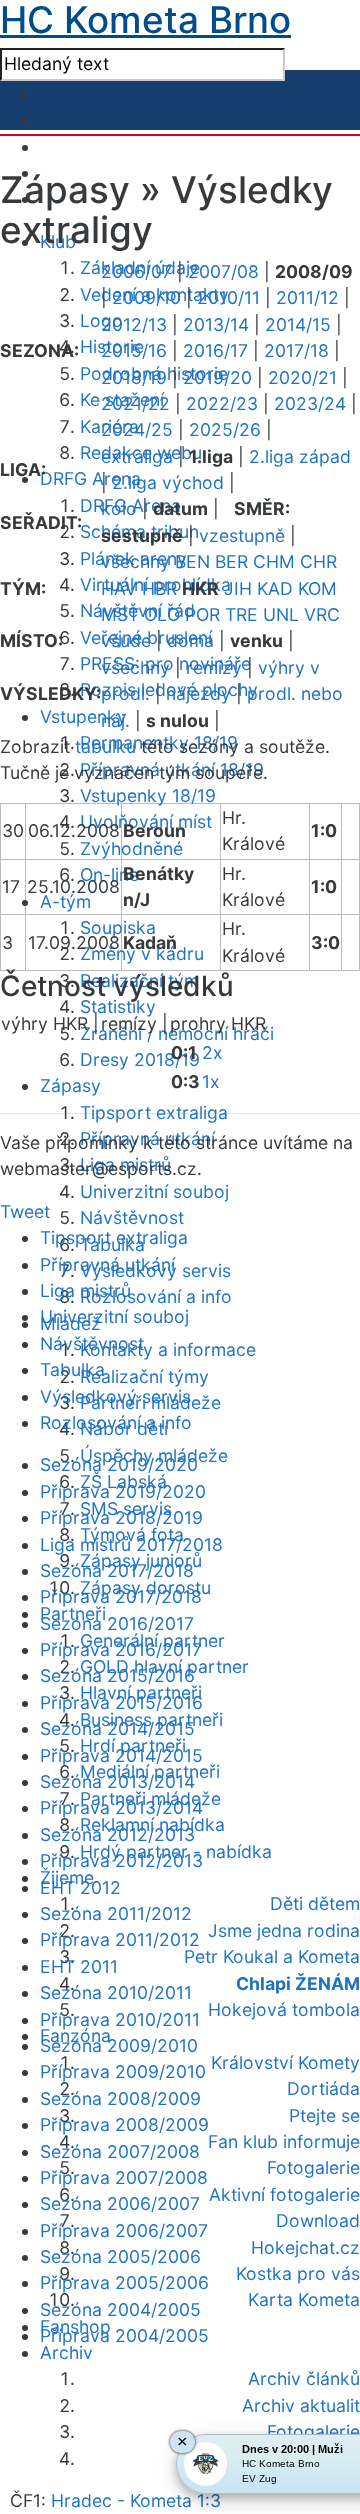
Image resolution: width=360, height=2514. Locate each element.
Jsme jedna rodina (284, 1930)
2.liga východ (168, 482)
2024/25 (137, 429)
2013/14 (216, 324)
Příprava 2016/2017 (121, 1649)
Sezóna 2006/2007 (120, 2203)
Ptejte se (324, 2115)
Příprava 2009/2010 (123, 2071)
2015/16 (134, 350)
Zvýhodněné (131, 848)
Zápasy (70, 1085)
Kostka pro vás (298, 2273)
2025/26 (225, 429)
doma (190, 640)
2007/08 (223, 271)
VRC (322, 614)
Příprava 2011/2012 (120, 1939)
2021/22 (135, 403)
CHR (318, 561)
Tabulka (72, 1369)
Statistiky (118, 1006)
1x (211, 1081)
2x (212, 1052)
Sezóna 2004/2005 (120, 2309)
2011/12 (307, 297)
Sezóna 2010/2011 (116, 1992)
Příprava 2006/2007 (124, 2230)
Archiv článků (304, 2378)
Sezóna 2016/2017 (117, 1623)
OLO (162, 614)
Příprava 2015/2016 (121, 1702)
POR (202, 614)
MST (120, 614)
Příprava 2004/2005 (124, 2335)
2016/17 (215, 350)
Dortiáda (323, 2088)
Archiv (66, 2352)
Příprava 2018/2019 (121, 1517)
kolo (119, 508)
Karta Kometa (304, 2299)
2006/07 (136, 271)
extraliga (137, 456)
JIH (238, 588)
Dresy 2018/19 (140, 1059)
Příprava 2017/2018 (121, 1596)
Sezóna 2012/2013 (117, 1834)
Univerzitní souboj (154, 1191)
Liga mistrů (85, 1290)
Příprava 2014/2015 (121, 1755)
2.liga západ (300, 456)
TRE (241, 614)
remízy (214, 667)
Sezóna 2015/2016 (117, 1675)
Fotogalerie (313, 2167)
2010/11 (228, 297)
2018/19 (134, 377)
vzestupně (242, 535)
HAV (119, 588)
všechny (135, 561)
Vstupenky (83, 716)
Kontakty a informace (168, 1349)
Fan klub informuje (284, 2141)
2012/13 (134, 324)
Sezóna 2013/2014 (117, 1781)
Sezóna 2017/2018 (117, 1570)
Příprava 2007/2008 (124, 2177)
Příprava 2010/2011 (120, 2019)
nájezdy (198, 693)
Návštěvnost (132, 1217)
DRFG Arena (90, 478)
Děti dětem (315, 1903)
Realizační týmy (144, 1376)
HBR (159, 588)
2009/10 (146, 297)
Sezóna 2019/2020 (119, 1464)
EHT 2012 (80, 1887)
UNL (281, 614)
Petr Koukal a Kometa (272, 1956)
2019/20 (217, 377)
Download (318, 2220)
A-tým (65, 901)
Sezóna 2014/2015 (117, 1728)
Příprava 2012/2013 (121, 1860)
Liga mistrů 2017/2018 (131, 1544)
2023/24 (310, 403)
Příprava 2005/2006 (124, 2282)
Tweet (25, 1211)
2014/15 (298, 324)
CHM (274, 561)
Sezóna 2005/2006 (120, 2256)
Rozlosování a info (156, 1296)
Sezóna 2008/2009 (120, 2098)
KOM (317, 588)
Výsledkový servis (115, 1396)
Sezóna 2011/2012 (116, 1913)
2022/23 (222, 403)
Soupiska (118, 927)
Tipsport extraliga (154, 1112)
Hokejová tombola (284, 2009)
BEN (192, 561)
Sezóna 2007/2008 (120, 2151)
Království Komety (285, 2062)
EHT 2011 (79, 1966)
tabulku (105, 746)
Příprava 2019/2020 (123, 1491)
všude (126, 640)
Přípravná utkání (107, 1264)
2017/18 (296, 350)
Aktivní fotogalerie (284, 2194)
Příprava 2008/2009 (124, 2124)
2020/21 (302, 377)
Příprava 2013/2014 (121, 1807)
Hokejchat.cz (305, 2247)
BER (231, 561)
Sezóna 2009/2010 (119, 2045)
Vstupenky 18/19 (148, 795)
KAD (275, 588)
